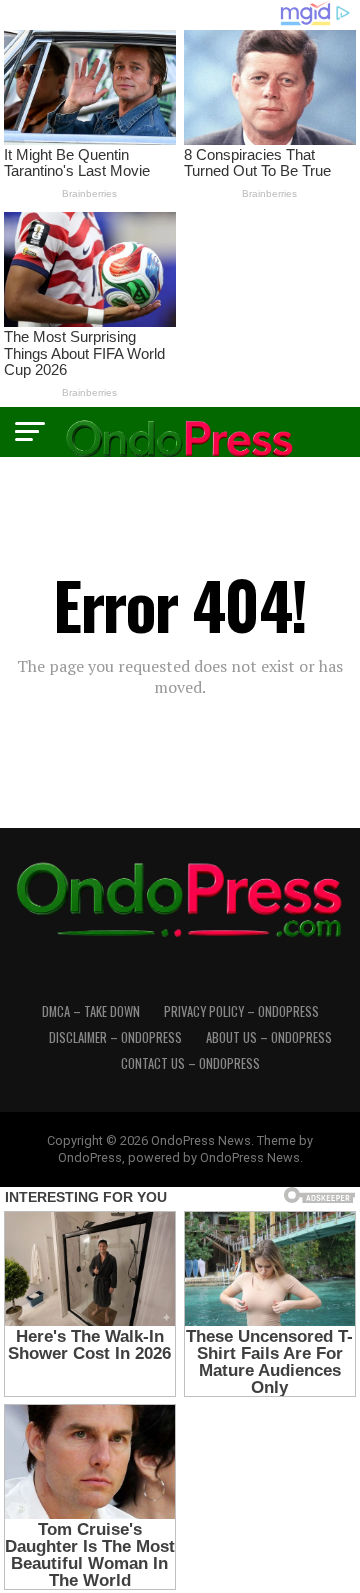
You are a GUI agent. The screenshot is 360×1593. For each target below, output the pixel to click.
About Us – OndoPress (269, 1037)
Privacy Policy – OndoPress (241, 1011)
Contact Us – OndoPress (190, 1063)
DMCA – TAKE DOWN (91, 1011)
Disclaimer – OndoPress (115, 1037)
